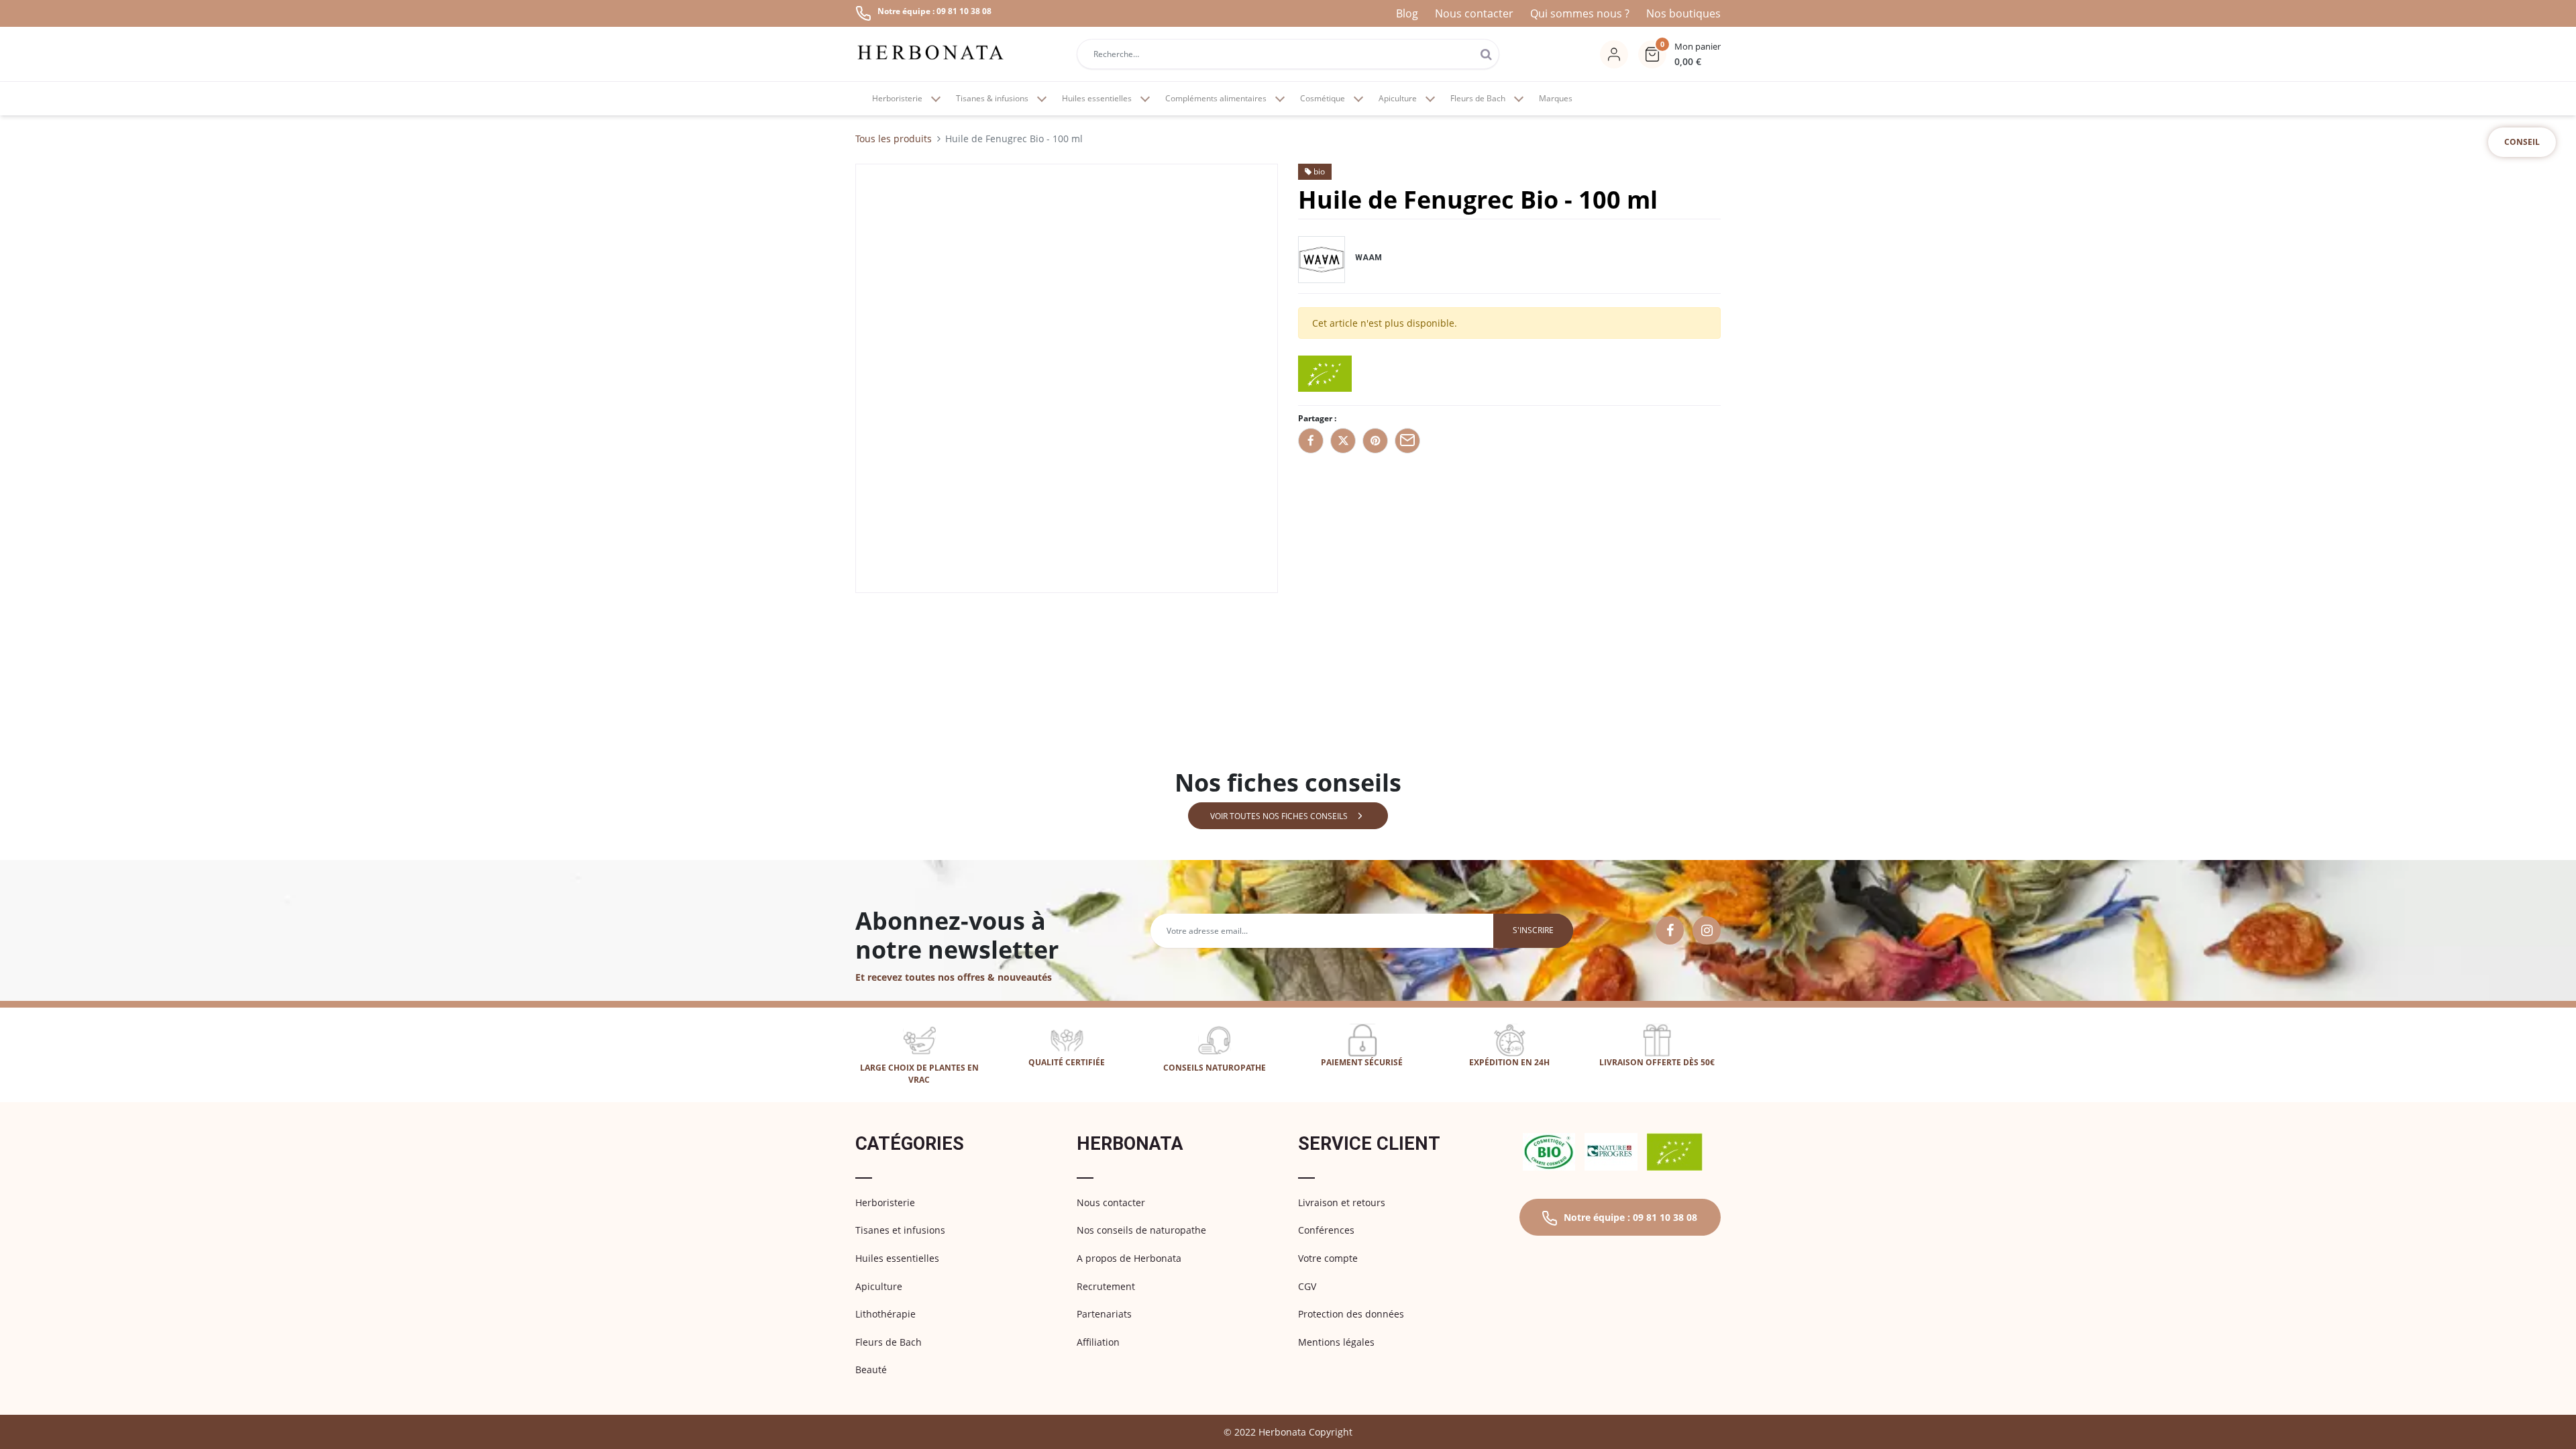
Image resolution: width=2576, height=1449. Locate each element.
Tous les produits (894, 139)
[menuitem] (1556, 99)
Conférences (1326, 1230)
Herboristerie (885, 1202)
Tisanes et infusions (900, 1230)
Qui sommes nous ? (1580, 13)
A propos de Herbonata (1129, 1258)
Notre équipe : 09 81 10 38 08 (1630, 1217)
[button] (1679, 54)
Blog (1407, 13)
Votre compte (1328, 1258)
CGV (1307, 1286)
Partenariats (1104, 1314)
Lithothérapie (885, 1314)
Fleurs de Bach (889, 1342)
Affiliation (1098, 1342)
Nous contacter (1474, 13)
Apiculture (879, 1286)
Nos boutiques (1683, 13)
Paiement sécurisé (1362, 1062)
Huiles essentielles (897, 1258)
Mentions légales (1336, 1342)
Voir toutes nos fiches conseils (1279, 816)
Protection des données (1351, 1314)
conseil (2522, 142)
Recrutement (1106, 1286)
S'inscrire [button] (1533, 930)
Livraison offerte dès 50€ (1657, 1062)
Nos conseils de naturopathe (1141, 1230)
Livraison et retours (1342, 1202)
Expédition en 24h (1509, 1062)
